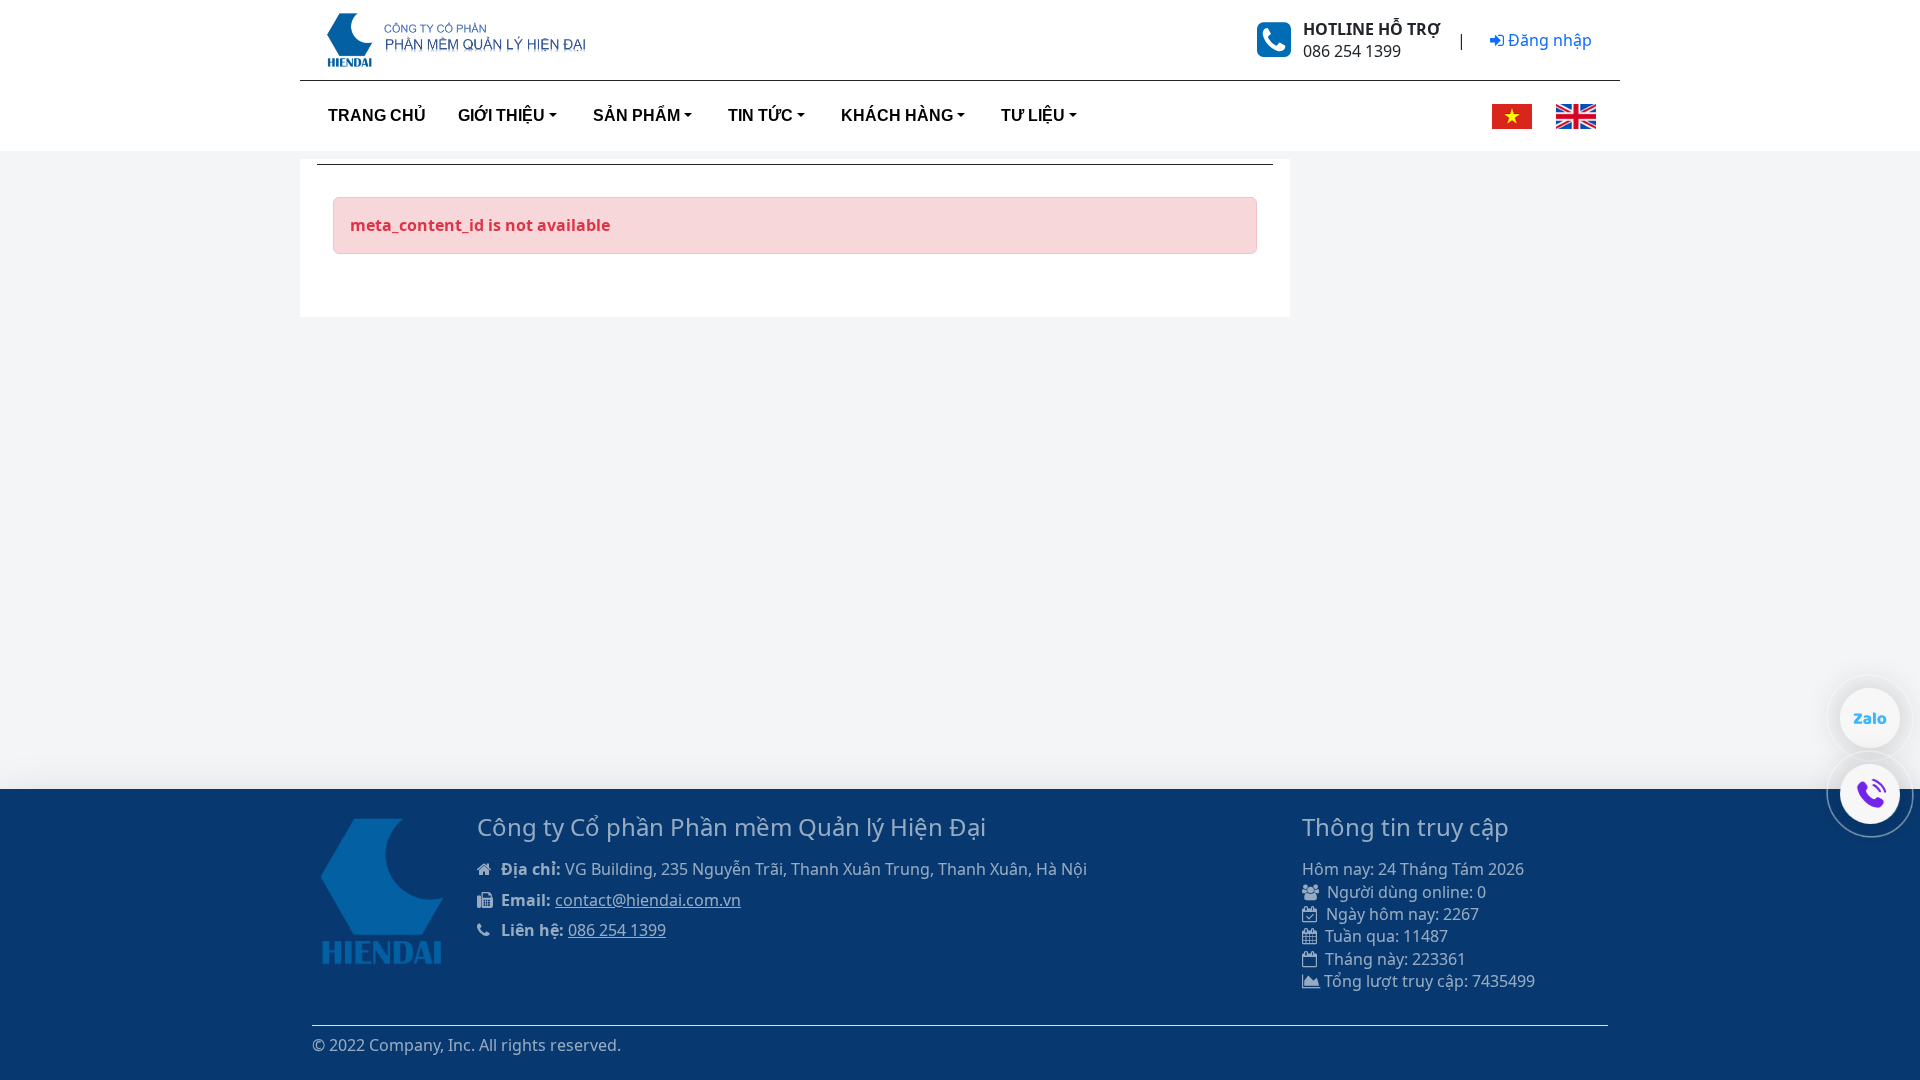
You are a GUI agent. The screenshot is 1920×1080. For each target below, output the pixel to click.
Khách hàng (897, 115)
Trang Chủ (377, 115)
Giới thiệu (501, 115)
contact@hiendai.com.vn (648, 900)
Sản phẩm (636, 115)
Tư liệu (1033, 115)
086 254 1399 (617, 930)
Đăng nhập (1548, 40)
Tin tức (760, 115)
